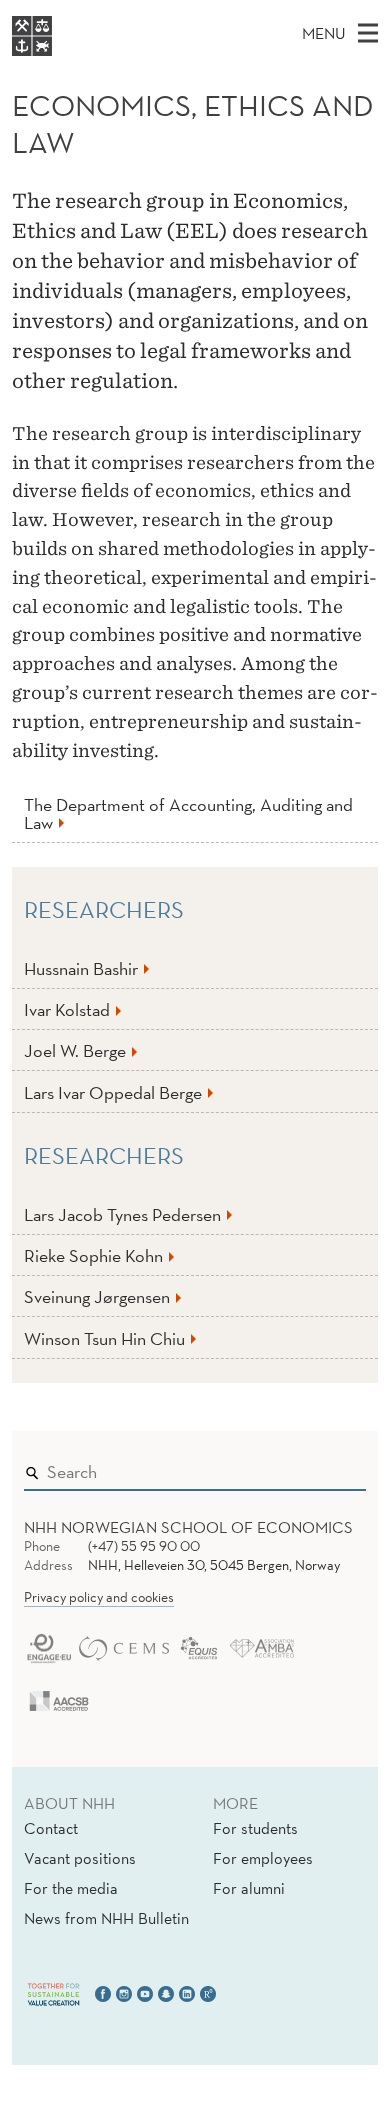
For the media (71, 1888)
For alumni (249, 1888)
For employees (263, 1858)
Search (322, 1468)
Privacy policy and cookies (99, 1597)
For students (255, 1828)
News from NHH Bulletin (106, 1918)
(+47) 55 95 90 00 (144, 1546)
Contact (51, 1828)
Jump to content (61, 13)
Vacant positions (80, 1858)
